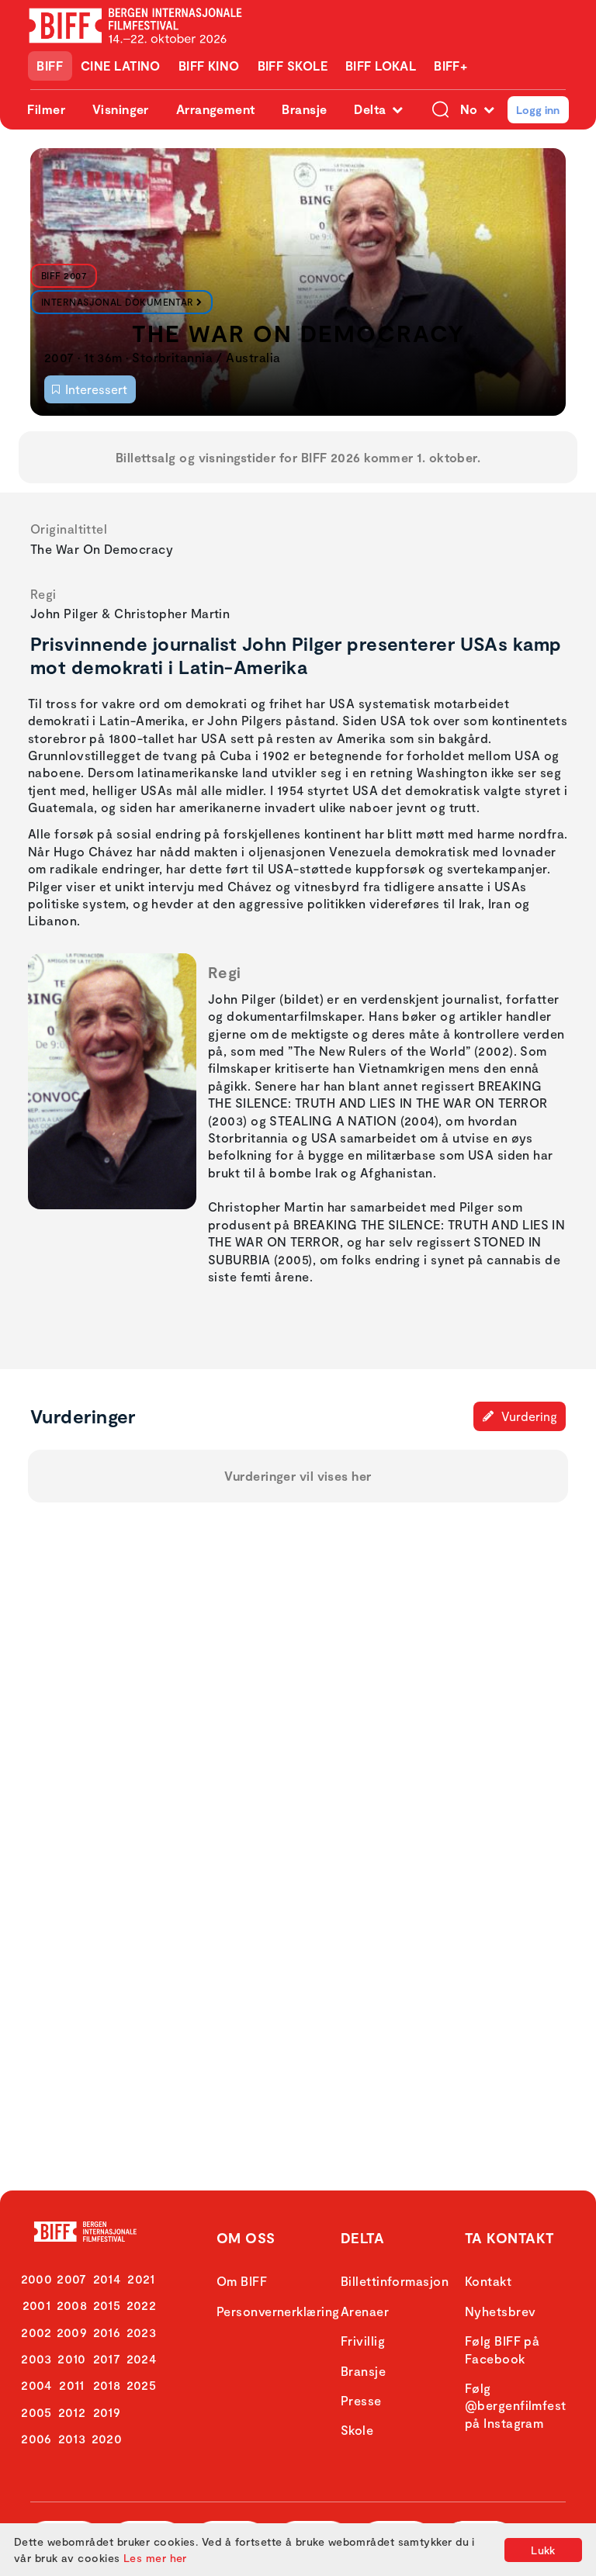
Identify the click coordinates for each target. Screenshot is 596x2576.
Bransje (304, 109)
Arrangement (216, 109)
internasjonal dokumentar (118, 302)
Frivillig (363, 2341)
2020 (107, 2438)
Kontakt (488, 2281)
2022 (142, 2305)
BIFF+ (450, 66)
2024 (142, 2358)
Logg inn (538, 110)
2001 (37, 2305)
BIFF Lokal (381, 66)
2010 (72, 2358)
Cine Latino (121, 66)
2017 (107, 2358)
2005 (36, 2412)
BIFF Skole (293, 66)
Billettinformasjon (395, 2281)
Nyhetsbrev (501, 2311)
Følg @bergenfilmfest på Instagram (516, 2405)
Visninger (121, 109)
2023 (142, 2332)
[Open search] (440, 110)
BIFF (50, 66)
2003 (36, 2358)
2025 (142, 2385)
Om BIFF (242, 2281)
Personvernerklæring (278, 2311)
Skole (357, 2430)
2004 (36, 2385)
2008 (72, 2305)
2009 (72, 2332)
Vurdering (528, 1416)
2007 (72, 2279)
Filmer (46, 109)
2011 (72, 2385)
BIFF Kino (209, 66)
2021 (141, 2279)
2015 (107, 2305)
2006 (36, 2438)
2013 (72, 2438)
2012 (72, 2412)
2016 (107, 2332)
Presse (361, 2400)
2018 (107, 2385)
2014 (107, 2279)
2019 (107, 2412)
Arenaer (365, 2311)
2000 (37, 2279)
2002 (36, 2332)
